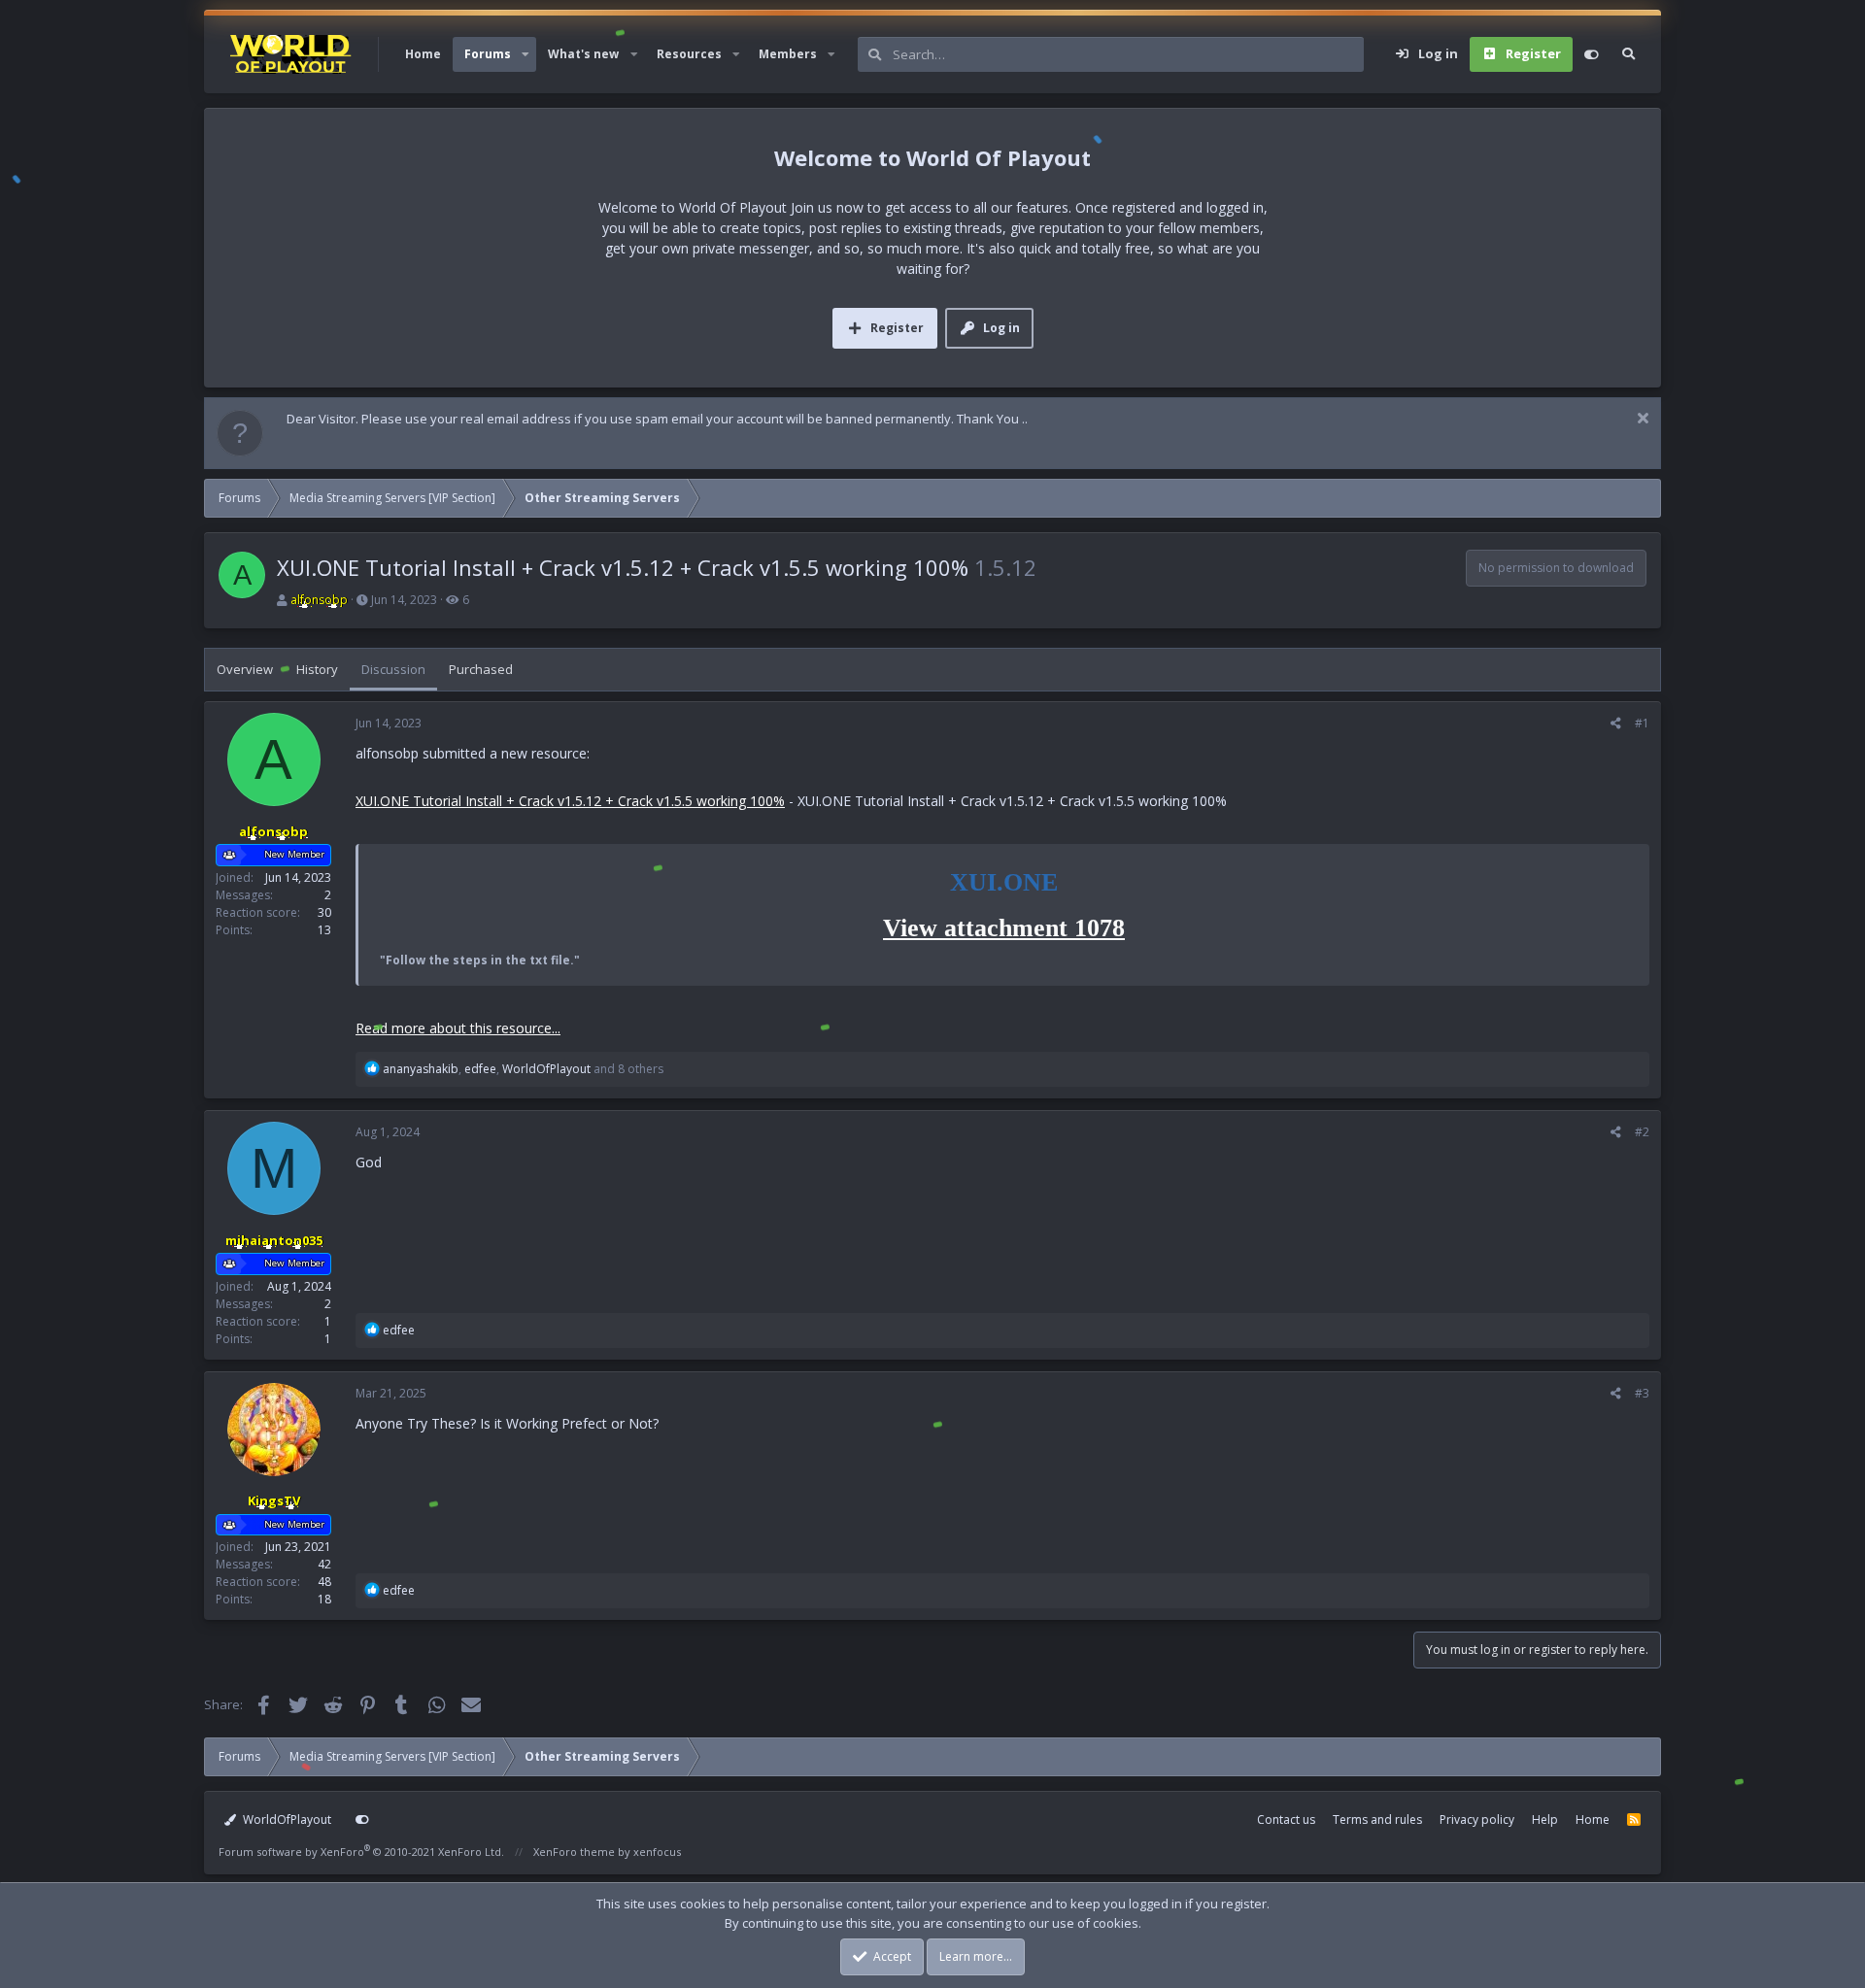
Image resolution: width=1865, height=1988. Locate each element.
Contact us (1286, 1820)
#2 (1642, 1132)
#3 (1642, 1393)
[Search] (1628, 54)
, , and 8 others (523, 1069)
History (317, 669)
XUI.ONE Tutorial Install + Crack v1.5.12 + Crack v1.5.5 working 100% (570, 801)
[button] (526, 54)
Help (1545, 1820)
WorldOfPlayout (286, 1820)
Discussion (393, 669)
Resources (689, 54)
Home (423, 54)
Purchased (481, 669)
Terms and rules (1377, 1820)
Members (788, 54)
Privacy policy (1477, 1820)
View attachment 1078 (1004, 928)
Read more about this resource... (458, 1028)
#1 (1642, 723)
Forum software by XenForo (361, 1852)
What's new (583, 54)
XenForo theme (574, 1852)
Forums (488, 54)
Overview (245, 669)
